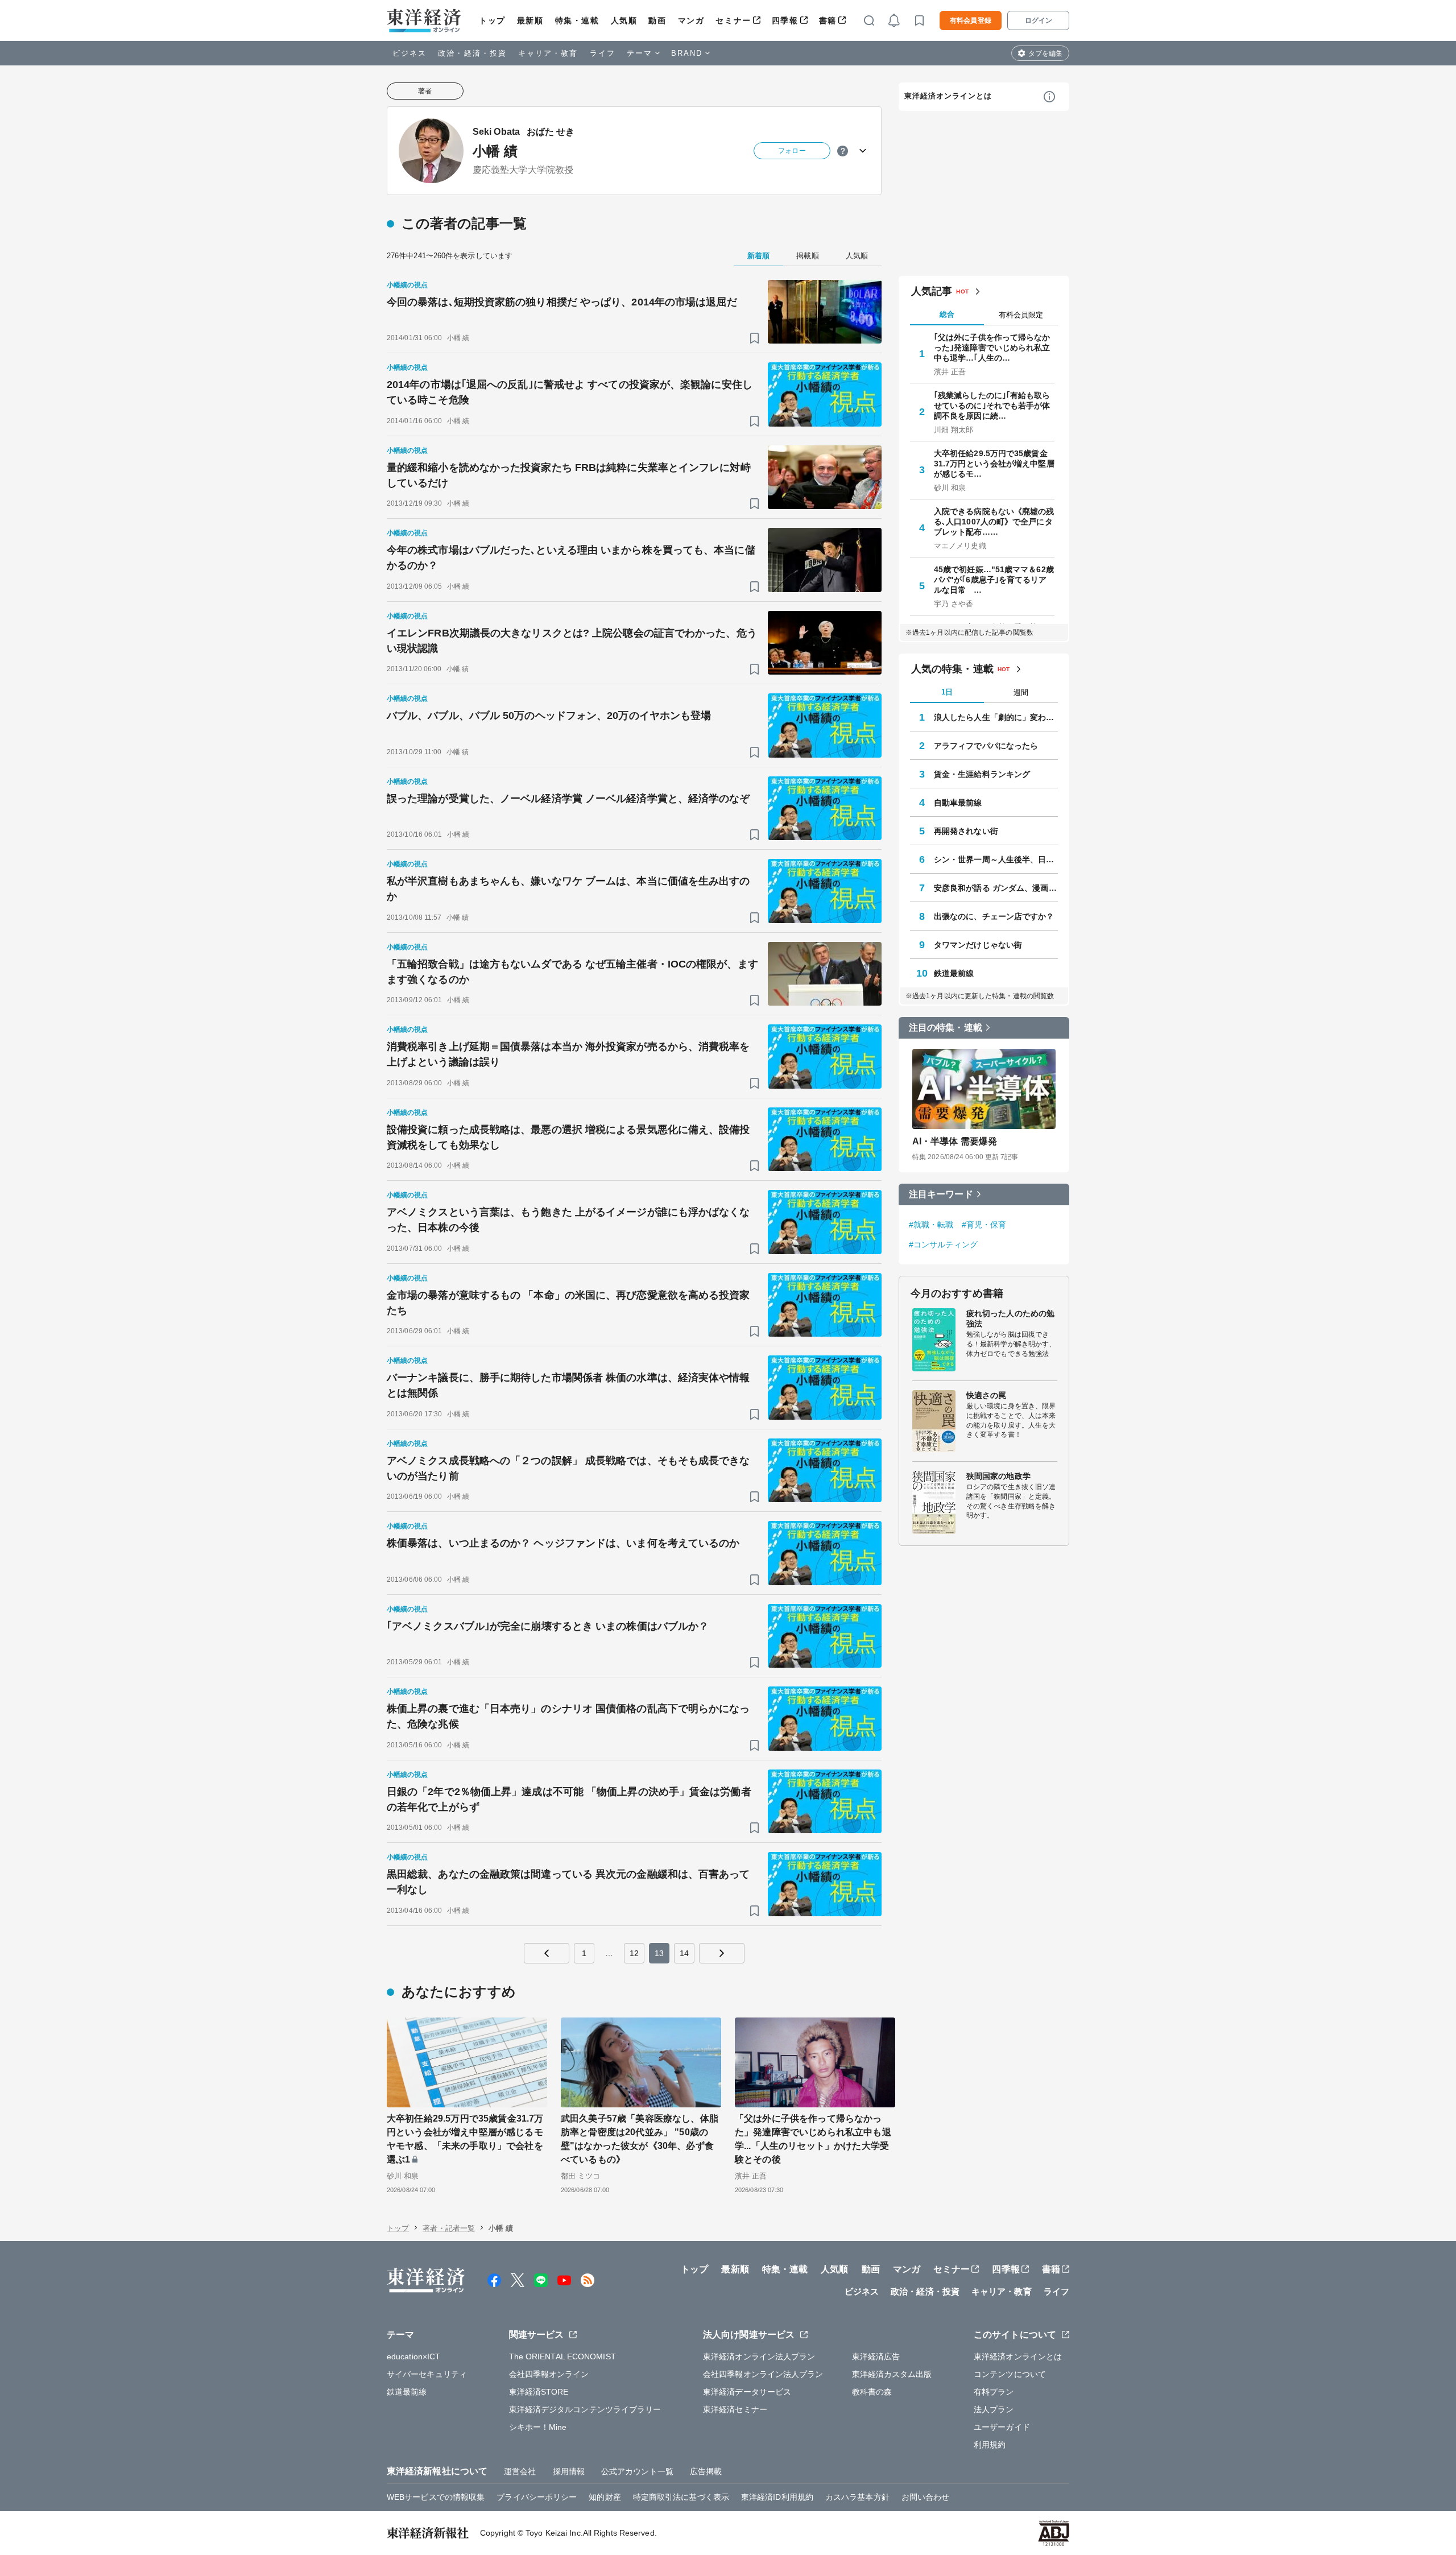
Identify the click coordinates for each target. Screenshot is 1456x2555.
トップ (492, 20)
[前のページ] (547, 1953)
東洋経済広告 (876, 2356)
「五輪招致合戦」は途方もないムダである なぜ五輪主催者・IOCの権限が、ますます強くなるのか (572, 972)
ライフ (603, 53)
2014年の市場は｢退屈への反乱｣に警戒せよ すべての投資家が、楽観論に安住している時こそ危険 (570, 392)
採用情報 (569, 2471)
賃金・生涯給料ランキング (982, 774)
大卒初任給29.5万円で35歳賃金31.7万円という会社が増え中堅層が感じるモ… (994, 464)
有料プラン (994, 2392)
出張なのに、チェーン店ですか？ (994, 916)
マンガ (691, 20)
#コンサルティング (943, 1245)
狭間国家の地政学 (998, 1476)
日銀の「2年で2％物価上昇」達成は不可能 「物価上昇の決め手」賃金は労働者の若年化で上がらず (569, 1799)
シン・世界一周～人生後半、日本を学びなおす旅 (996, 859)
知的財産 (605, 2497)
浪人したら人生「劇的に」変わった (996, 717)
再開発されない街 (966, 831)
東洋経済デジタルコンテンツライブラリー (585, 2409)
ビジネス (409, 53)
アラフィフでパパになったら (986, 746)
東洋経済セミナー (735, 2409)
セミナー (733, 20)
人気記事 (932, 291)
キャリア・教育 (548, 53)
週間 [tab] (1021, 693)
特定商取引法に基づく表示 (681, 2497)
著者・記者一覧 (449, 2228)
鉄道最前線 (954, 973)
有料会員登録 (971, 20)
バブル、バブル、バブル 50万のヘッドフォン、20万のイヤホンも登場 (549, 716)
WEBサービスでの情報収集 (436, 2497)
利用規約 (990, 2445)
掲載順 (807, 256)
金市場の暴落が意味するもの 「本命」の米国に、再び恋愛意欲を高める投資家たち (568, 1303)
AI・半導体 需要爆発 (955, 1141)
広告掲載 (706, 2471)
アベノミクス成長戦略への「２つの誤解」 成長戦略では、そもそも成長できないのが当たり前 (568, 1468)
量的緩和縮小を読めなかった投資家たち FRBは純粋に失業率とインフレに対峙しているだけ (569, 475)
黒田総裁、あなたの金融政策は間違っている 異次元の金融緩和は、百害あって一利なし (568, 1882)
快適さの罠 (986, 1395)
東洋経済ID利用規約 (777, 2497)
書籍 (828, 20)
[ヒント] (843, 151)
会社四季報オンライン (549, 2374)
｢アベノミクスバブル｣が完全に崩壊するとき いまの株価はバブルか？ (548, 1626)
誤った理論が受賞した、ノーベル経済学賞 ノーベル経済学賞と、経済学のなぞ (568, 799)
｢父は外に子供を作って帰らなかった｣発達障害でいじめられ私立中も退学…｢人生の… (992, 348)
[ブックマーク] (754, 338)
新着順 (758, 256)
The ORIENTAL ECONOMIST (562, 2356)
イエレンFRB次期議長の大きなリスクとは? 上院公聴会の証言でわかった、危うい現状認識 (572, 641)
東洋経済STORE (539, 2392)
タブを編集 (1045, 53)
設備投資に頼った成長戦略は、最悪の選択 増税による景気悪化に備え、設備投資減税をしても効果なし (568, 1137)
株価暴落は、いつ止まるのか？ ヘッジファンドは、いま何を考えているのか (563, 1543)
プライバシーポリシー (537, 2497)
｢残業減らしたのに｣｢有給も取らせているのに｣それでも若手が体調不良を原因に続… (992, 406)
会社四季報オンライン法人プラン (763, 2374)
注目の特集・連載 (946, 1028)
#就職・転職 (931, 1225)
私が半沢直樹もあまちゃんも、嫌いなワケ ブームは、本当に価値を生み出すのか (568, 889)
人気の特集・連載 (952, 669)
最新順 (530, 20)
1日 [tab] (947, 692)
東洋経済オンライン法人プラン (759, 2356)
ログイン (1039, 20)
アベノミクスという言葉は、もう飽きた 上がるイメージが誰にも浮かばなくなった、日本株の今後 (568, 1220)
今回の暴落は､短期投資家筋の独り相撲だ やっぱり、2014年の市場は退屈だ (562, 302)
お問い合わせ (926, 2497)
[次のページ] (722, 1953)
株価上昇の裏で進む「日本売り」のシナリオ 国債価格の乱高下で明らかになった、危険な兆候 (568, 1716)
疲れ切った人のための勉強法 (1010, 1318)
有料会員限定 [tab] (1021, 315)
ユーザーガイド (1002, 2427)
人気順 (624, 20)
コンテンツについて (1010, 2374)
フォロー (792, 151)
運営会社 (520, 2471)
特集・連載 (577, 20)
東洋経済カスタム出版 (892, 2374)
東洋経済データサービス (747, 2392)
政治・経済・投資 (472, 53)
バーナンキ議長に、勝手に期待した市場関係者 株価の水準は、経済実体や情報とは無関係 (568, 1385)
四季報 (785, 20)
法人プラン (994, 2409)
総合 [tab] (947, 314)
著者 (425, 91)
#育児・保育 (984, 1225)
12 (634, 1953)
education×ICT (413, 2356)
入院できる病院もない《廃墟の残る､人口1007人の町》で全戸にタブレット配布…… (994, 522)
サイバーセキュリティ (427, 2374)
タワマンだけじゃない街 (978, 945)
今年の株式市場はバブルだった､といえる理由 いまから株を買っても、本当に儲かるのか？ (571, 558)
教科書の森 (872, 2392)
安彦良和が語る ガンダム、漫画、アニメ (996, 888)
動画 (657, 20)
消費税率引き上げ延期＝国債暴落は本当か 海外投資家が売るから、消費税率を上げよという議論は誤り (568, 1054)
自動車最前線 (958, 803)
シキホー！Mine (538, 2427)
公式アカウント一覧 (637, 2471)
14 (684, 1953)
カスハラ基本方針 (857, 2497)
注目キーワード (941, 1194)
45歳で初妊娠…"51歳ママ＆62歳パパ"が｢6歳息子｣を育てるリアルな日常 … (994, 580)
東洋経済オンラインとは (948, 96)
